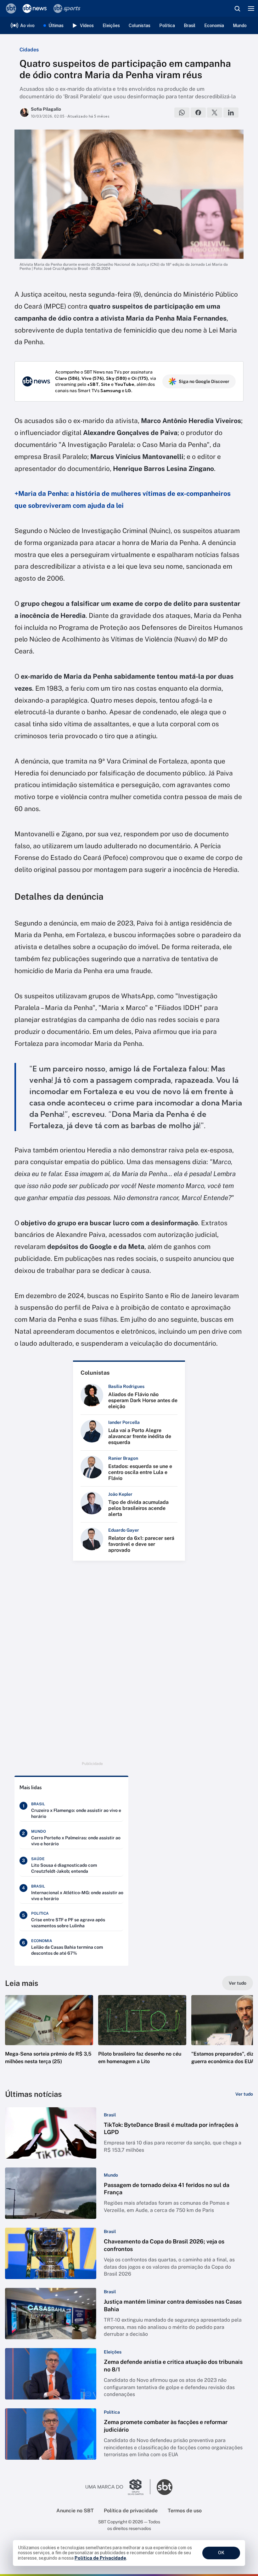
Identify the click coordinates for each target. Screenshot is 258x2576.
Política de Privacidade (100, 2558)
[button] (49, 2036)
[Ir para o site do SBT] (165, 2487)
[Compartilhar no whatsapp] (182, 113)
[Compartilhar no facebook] (198, 113)
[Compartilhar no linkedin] (231, 113)
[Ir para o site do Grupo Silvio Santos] (118, 2487)
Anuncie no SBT (75, 2511)
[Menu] (251, 9)
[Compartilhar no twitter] (215, 113)
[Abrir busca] (237, 9)
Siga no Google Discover (204, 381)
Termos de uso (185, 2511)
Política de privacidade (131, 2511)
